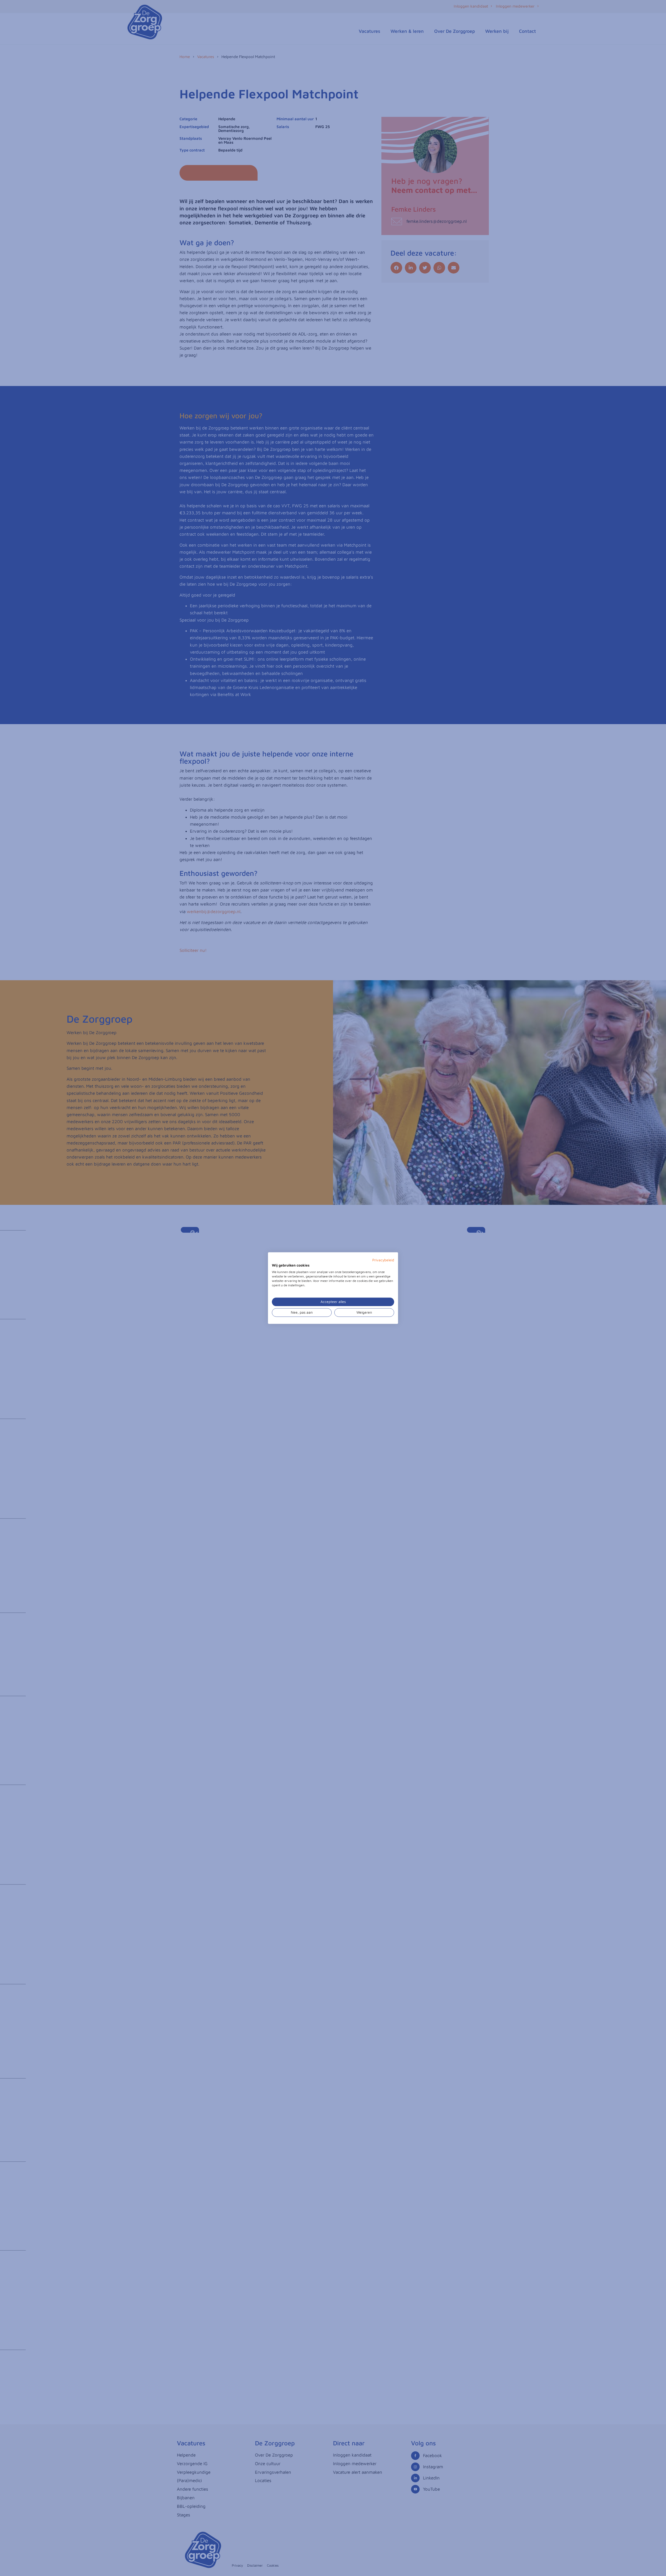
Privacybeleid (383, 1260)
